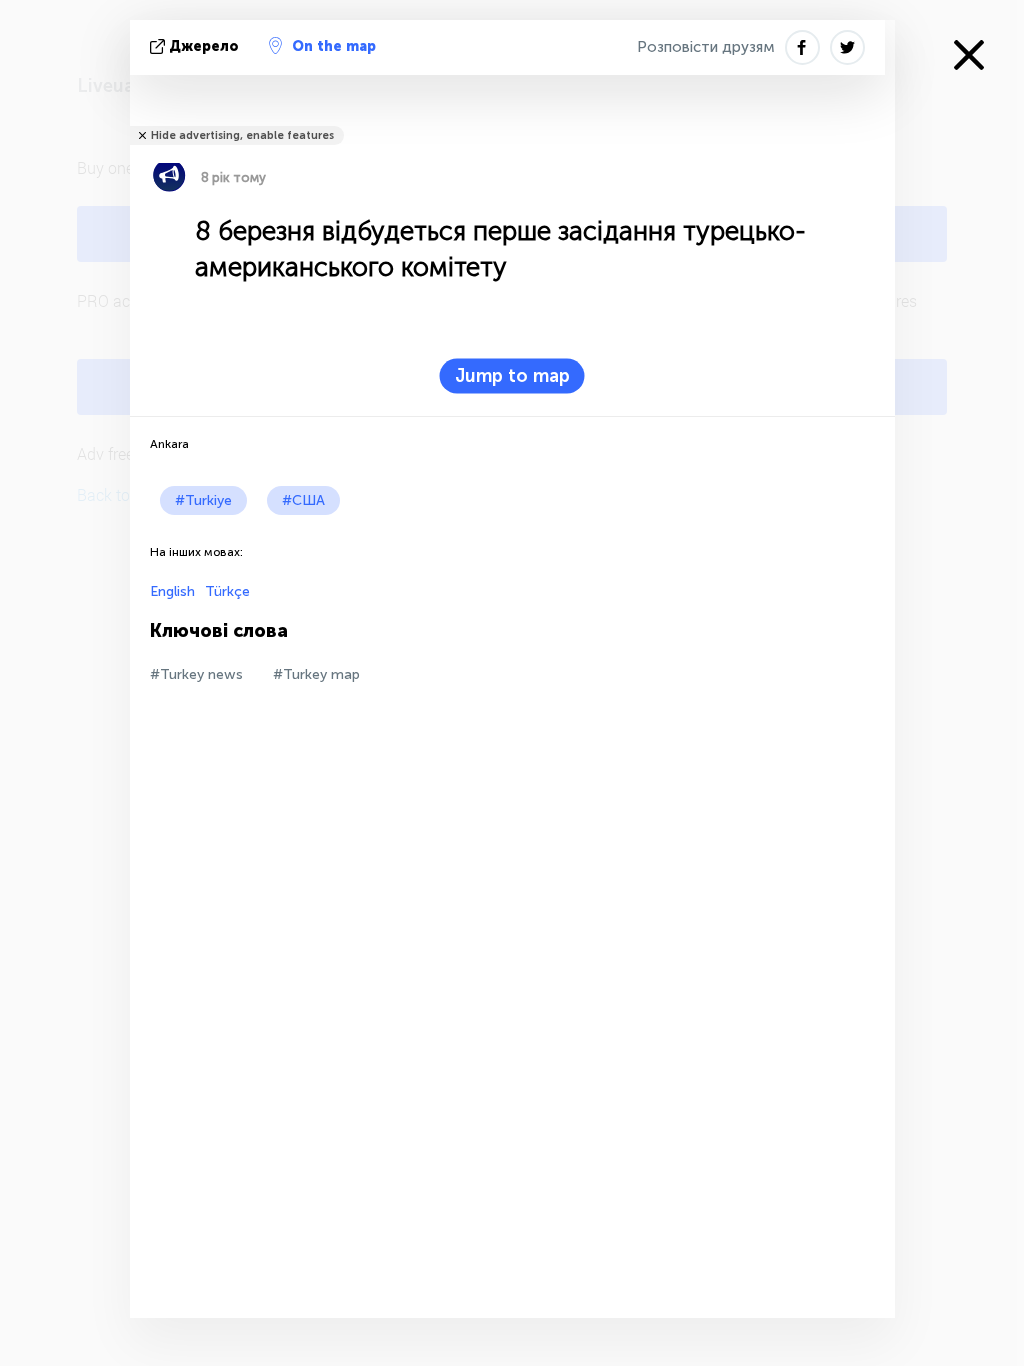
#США (303, 500)
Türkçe (227, 591)
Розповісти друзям (706, 47)
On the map (334, 46)
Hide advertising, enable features (242, 135)
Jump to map (512, 376)
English (172, 591)
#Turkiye (203, 500)
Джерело (204, 46)
